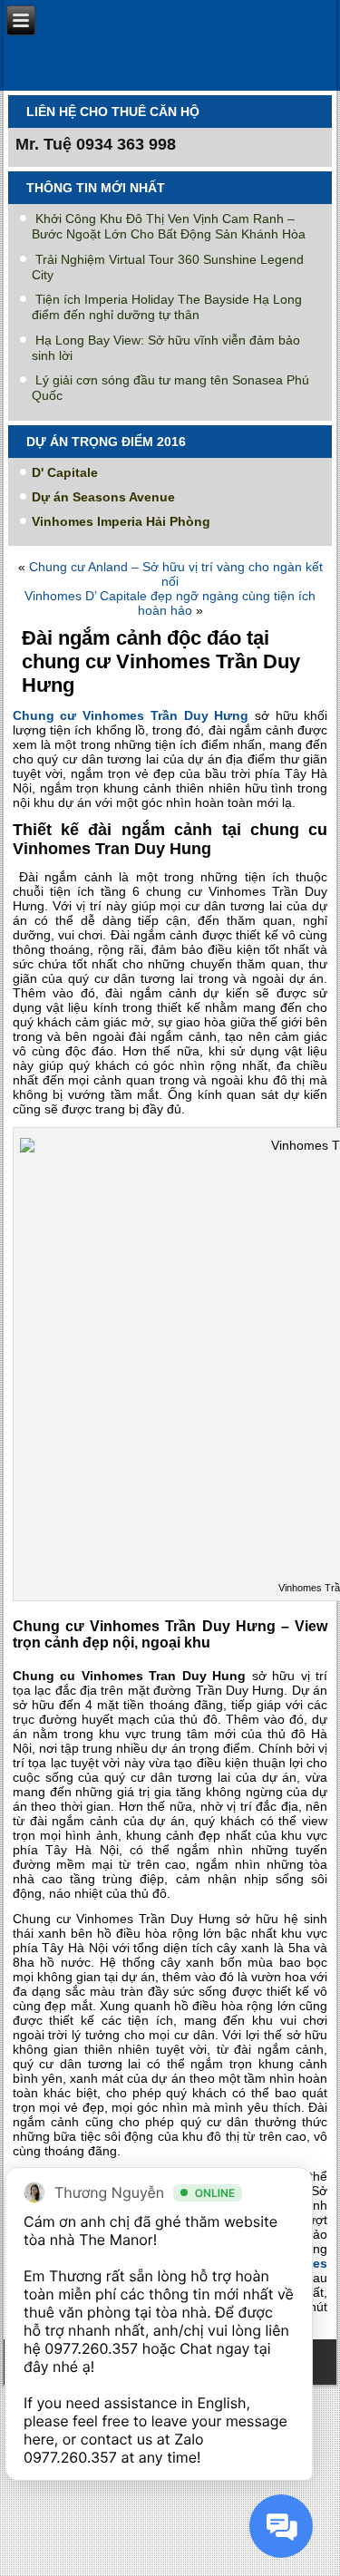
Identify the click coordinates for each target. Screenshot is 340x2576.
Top (320, 2551)
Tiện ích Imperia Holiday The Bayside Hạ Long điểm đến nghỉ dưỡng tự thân (167, 307)
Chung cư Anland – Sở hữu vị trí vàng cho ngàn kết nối (176, 574)
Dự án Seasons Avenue (103, 497)
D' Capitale (65, 472)
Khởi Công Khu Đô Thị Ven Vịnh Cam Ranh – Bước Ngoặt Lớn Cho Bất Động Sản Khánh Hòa (169, 226)
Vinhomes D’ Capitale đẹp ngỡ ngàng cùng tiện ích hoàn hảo (170, 603)
